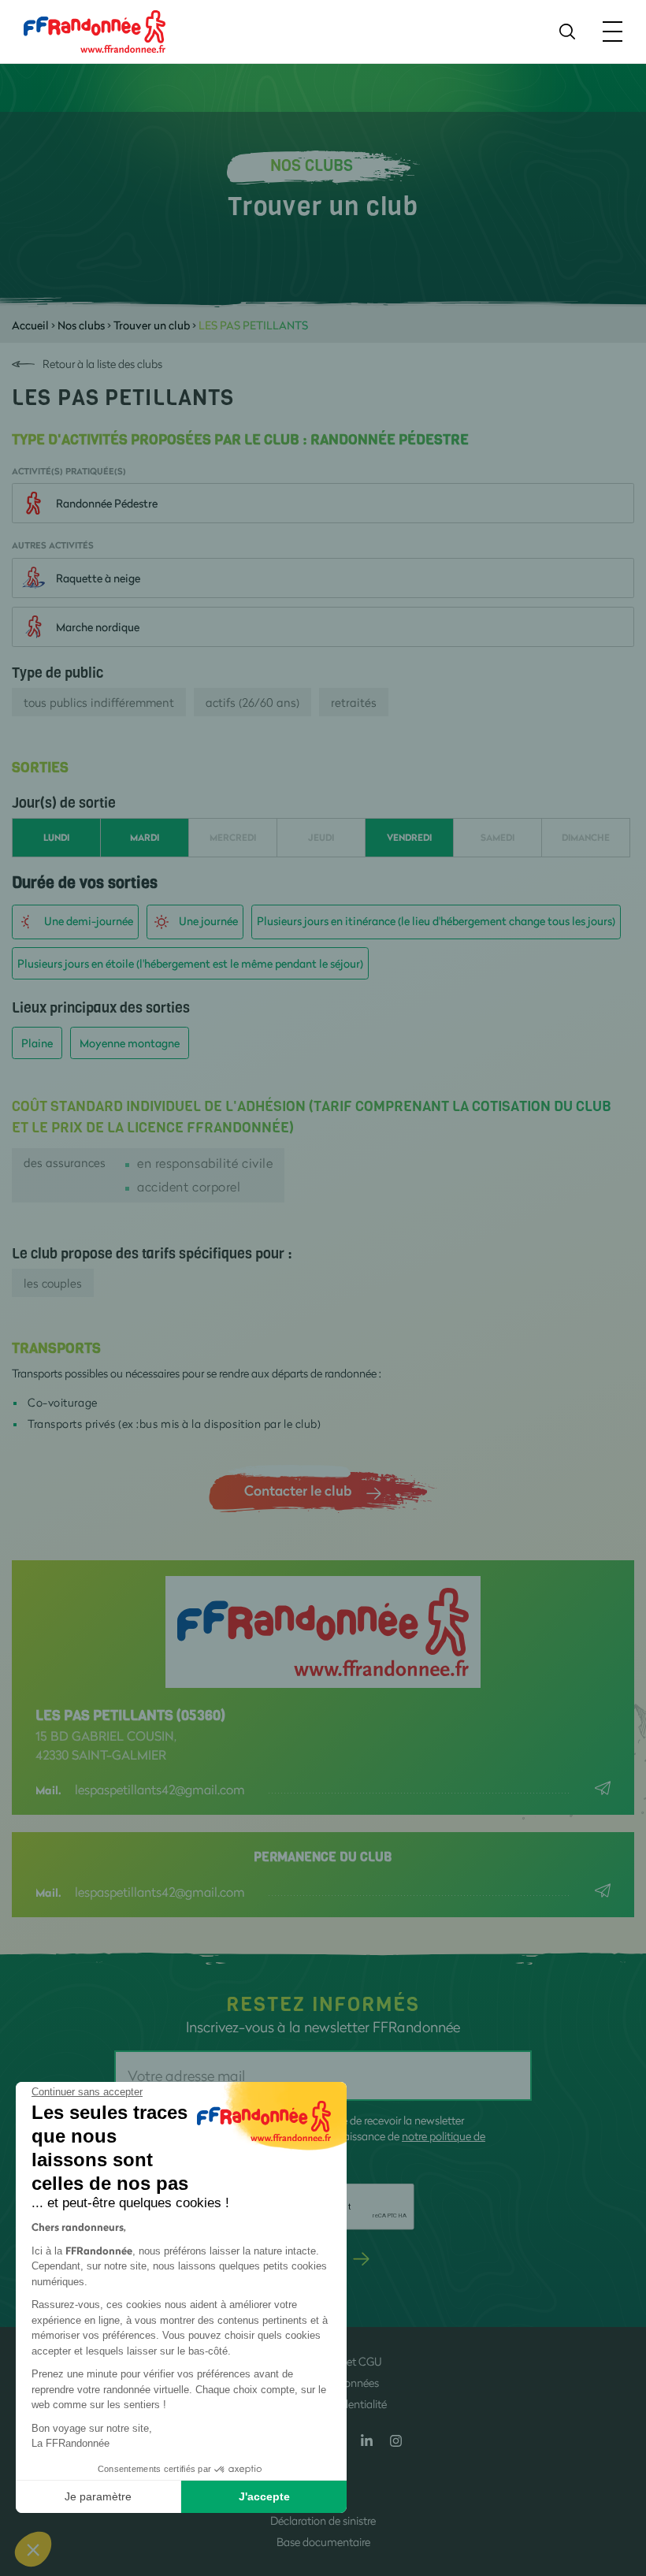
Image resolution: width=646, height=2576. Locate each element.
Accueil (30, 325)
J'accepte (264, 2496)
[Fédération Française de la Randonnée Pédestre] (95, 30)
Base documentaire (323, 2542)
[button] (33, 2549)
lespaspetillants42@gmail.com (160, 1789)
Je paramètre (98, 2496)
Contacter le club (298, 1490)
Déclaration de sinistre (323, 2520)
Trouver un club (152, 325)
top (618, 2470)
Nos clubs (81, 325)
